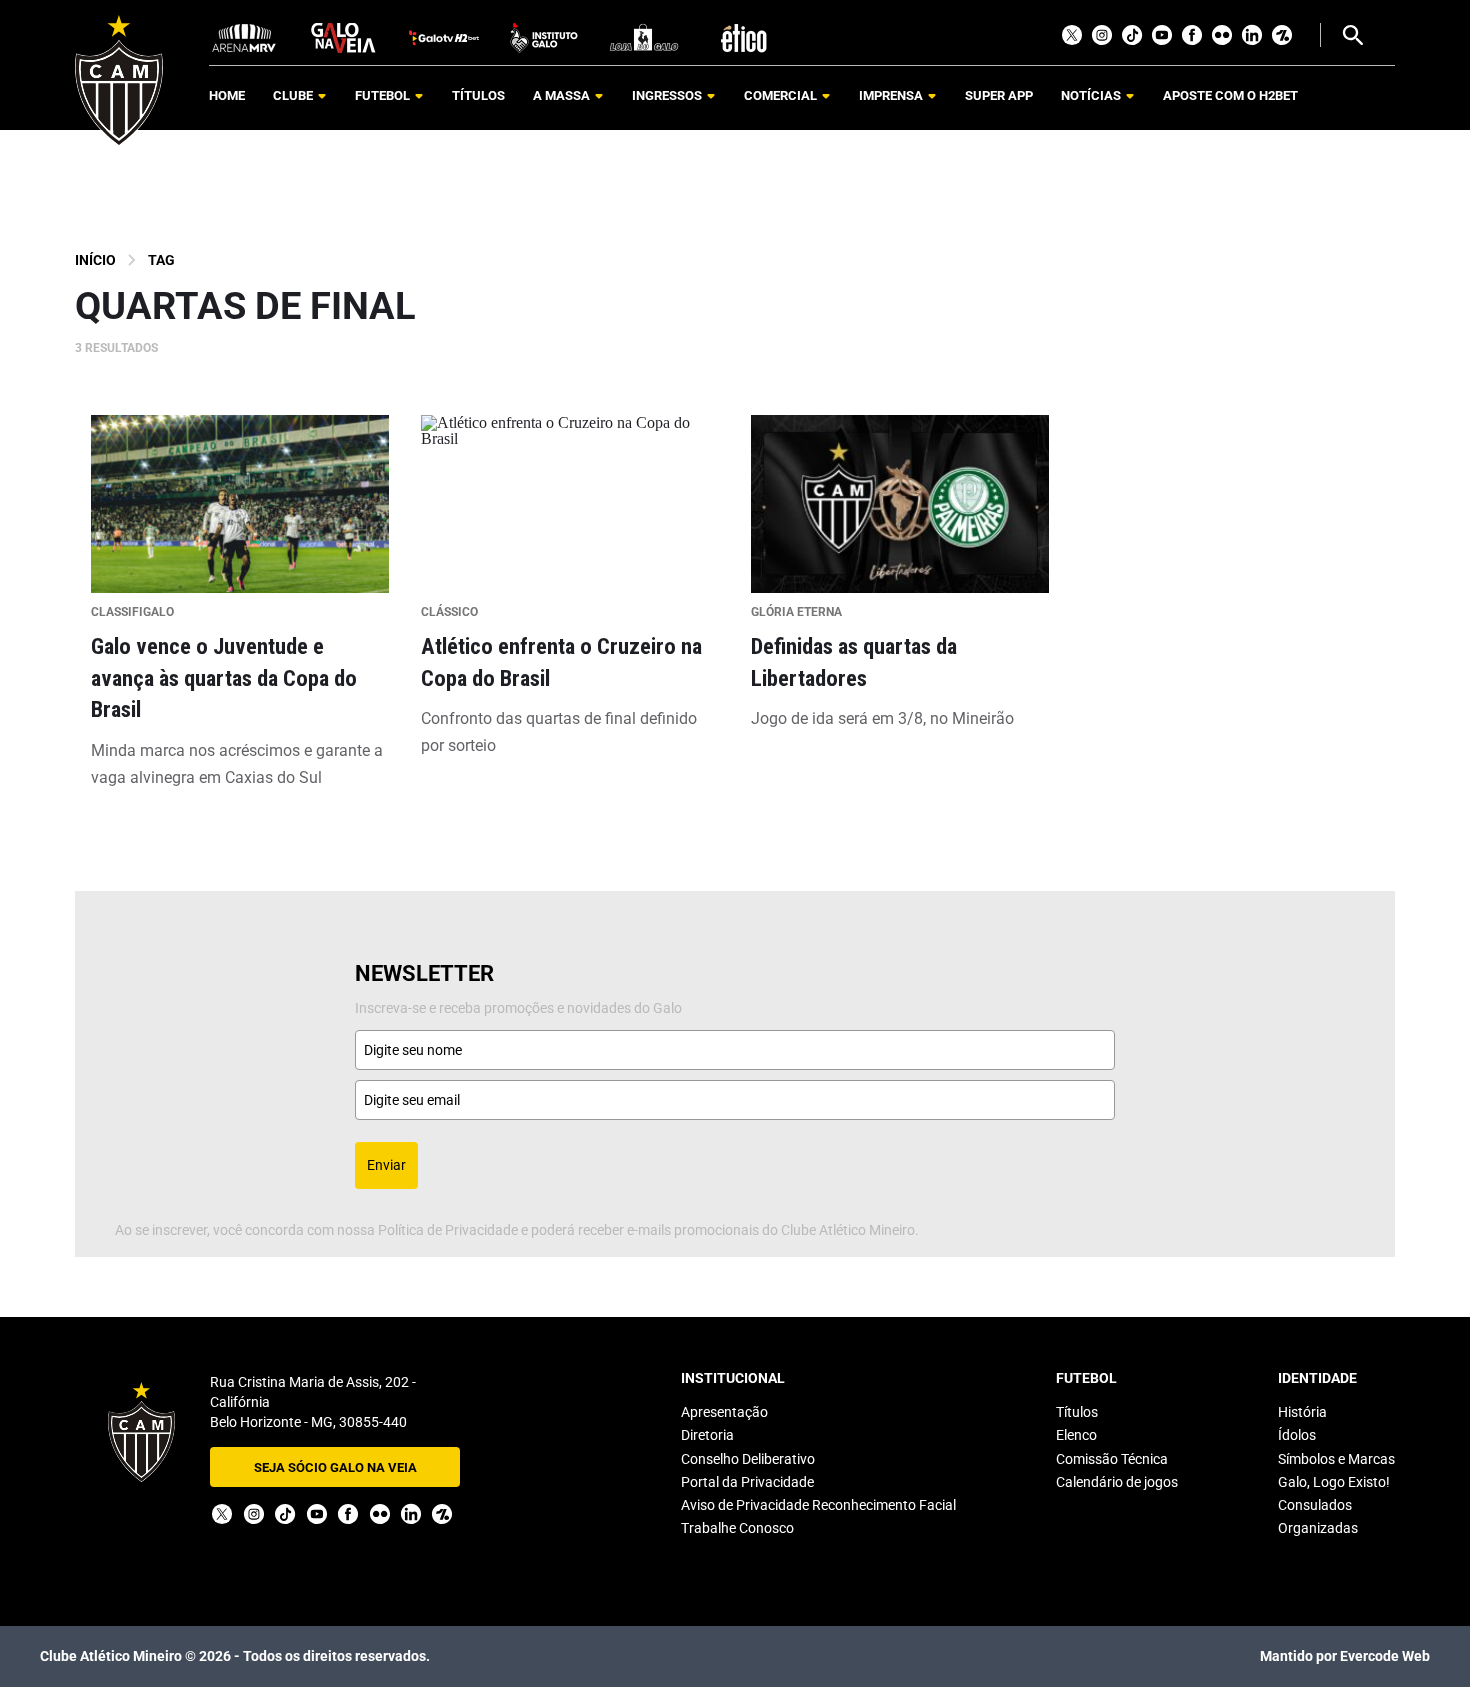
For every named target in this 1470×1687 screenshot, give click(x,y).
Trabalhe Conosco (737, 1528)
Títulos (1077, 1412)
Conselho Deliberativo (748, 1459)
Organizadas (1318, 1528)
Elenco (1076, 1435)
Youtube (1162, 35)
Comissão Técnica (1112, 1459)
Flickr (1222, 35)
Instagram (1102, 35)
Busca (1352, 35)
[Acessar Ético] (744, 36)
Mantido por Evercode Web (1345, 1656)
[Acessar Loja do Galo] (644, 36)
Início (95, 260)
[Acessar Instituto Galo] (544, 36)
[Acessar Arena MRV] (244, 36)
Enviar (386, 1165)
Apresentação (724, 1412)
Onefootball (1282, 35)
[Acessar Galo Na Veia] (344, 36)
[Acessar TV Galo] (444, 36)
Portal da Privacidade (747, 1482)
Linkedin (1252, 35)
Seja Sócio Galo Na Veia (335, 1467)
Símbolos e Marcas (1336, 1459)
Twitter (1072, 35)
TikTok (1132, 35)
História (1302, 1412)
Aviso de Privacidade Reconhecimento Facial (818, 1505)
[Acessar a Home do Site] (119, 80)
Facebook (1192, 35)
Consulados (1315, 1505)
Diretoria (707, 1435)
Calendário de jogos (1117, 1482)
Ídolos (1297, 1435)
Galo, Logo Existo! (1334, 1482)
